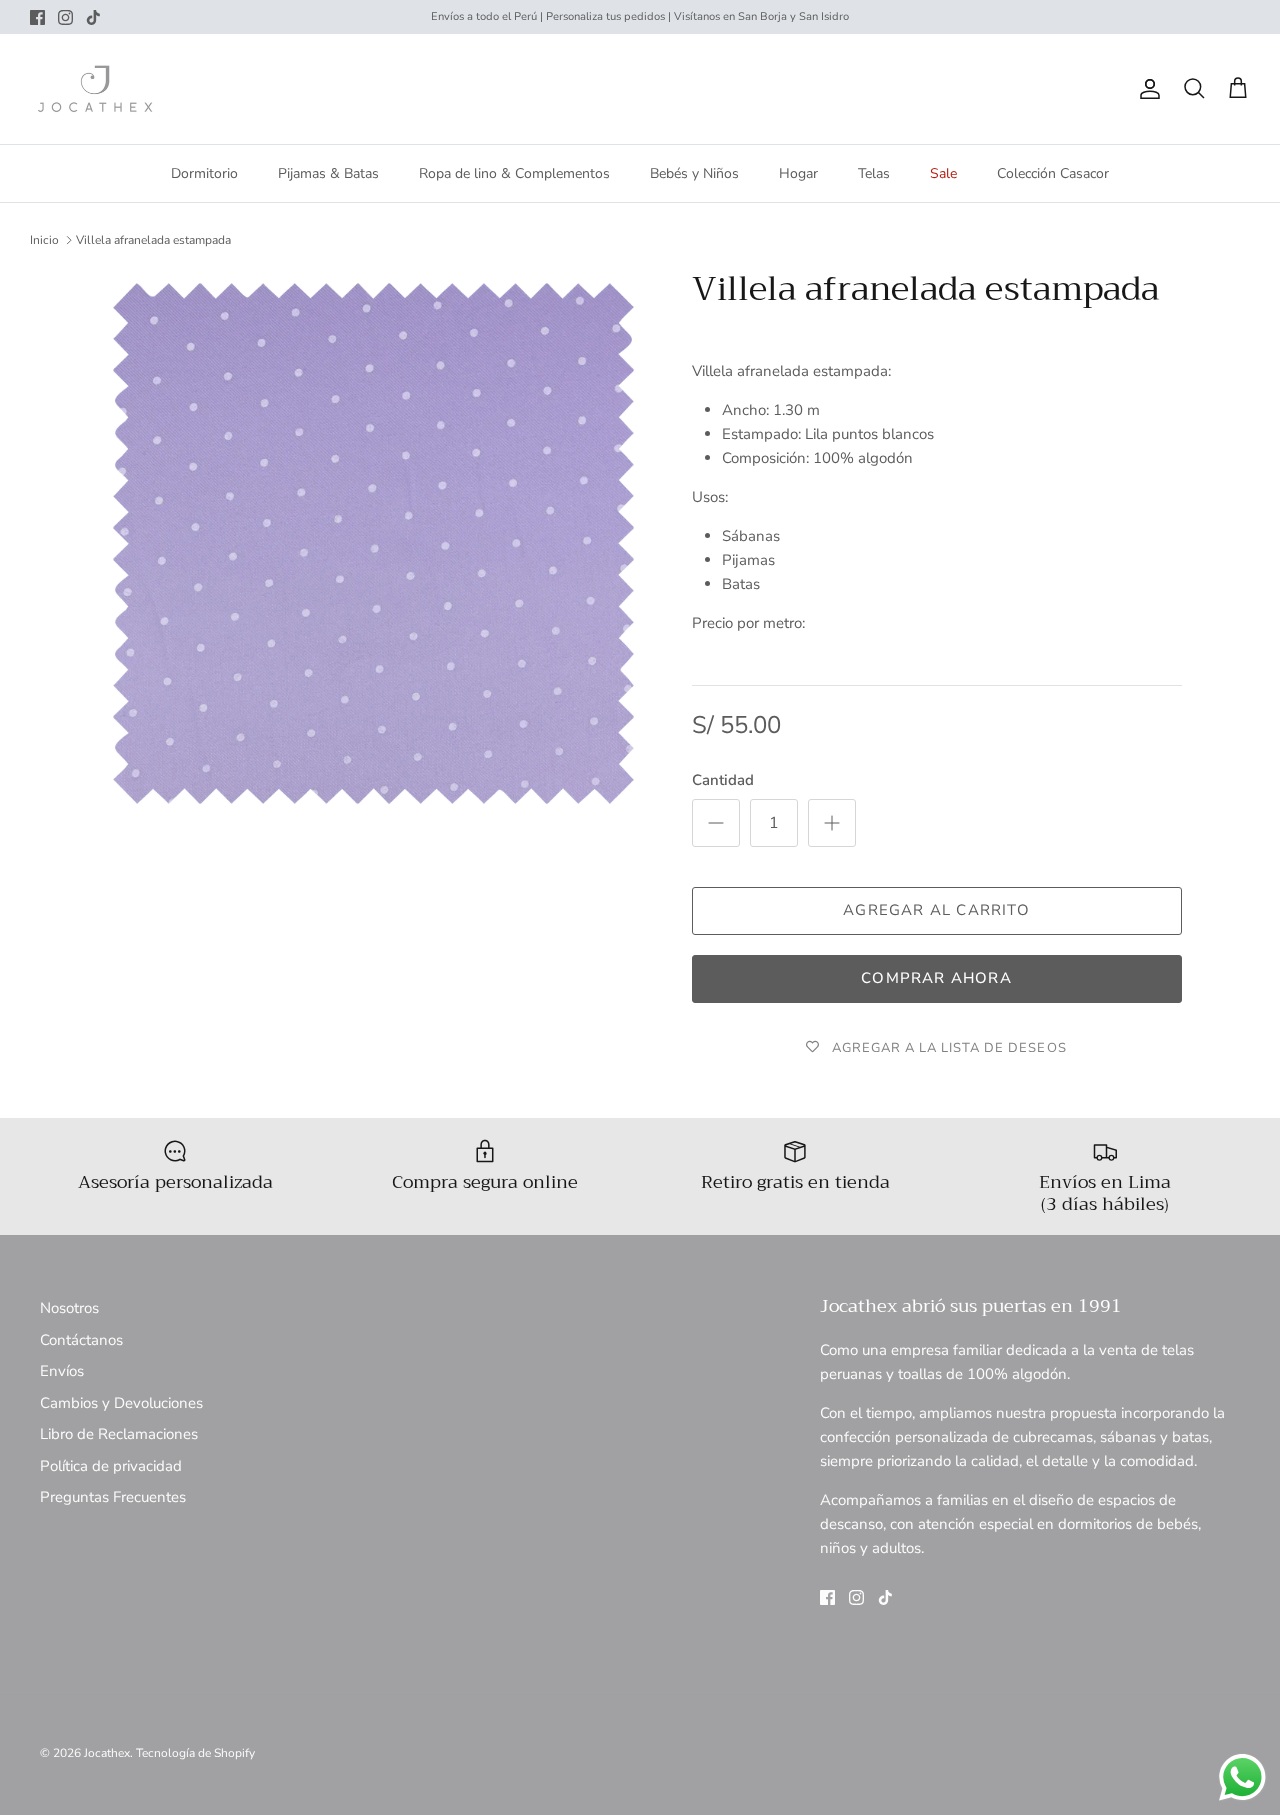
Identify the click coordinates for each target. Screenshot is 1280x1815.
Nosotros (69, 1308)
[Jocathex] (95, 89)
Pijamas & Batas (328, 173)
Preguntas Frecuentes (113, 1497)
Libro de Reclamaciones (119, 1434)
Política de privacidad (111, 1466)
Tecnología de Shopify (195, 1753)
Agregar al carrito (936, 910)
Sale (943, 173)
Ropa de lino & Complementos (514, 173)
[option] (373, 543)
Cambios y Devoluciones (121, 1403)
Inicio (44, 240)
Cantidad (723, 780)
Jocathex (107, 1753)
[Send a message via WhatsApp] (1242, 1777)
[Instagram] (65, 17)
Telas (874, 173)
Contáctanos (81, 1340)
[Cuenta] (1146, 89)
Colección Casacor (1053, 173)
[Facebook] (37, 17)
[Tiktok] (93, 17)
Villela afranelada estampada (153, 240)
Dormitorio (204, 173)
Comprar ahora (936, 978)
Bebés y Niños (694, 173)
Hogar (798, 173)
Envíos (62, 1371)
